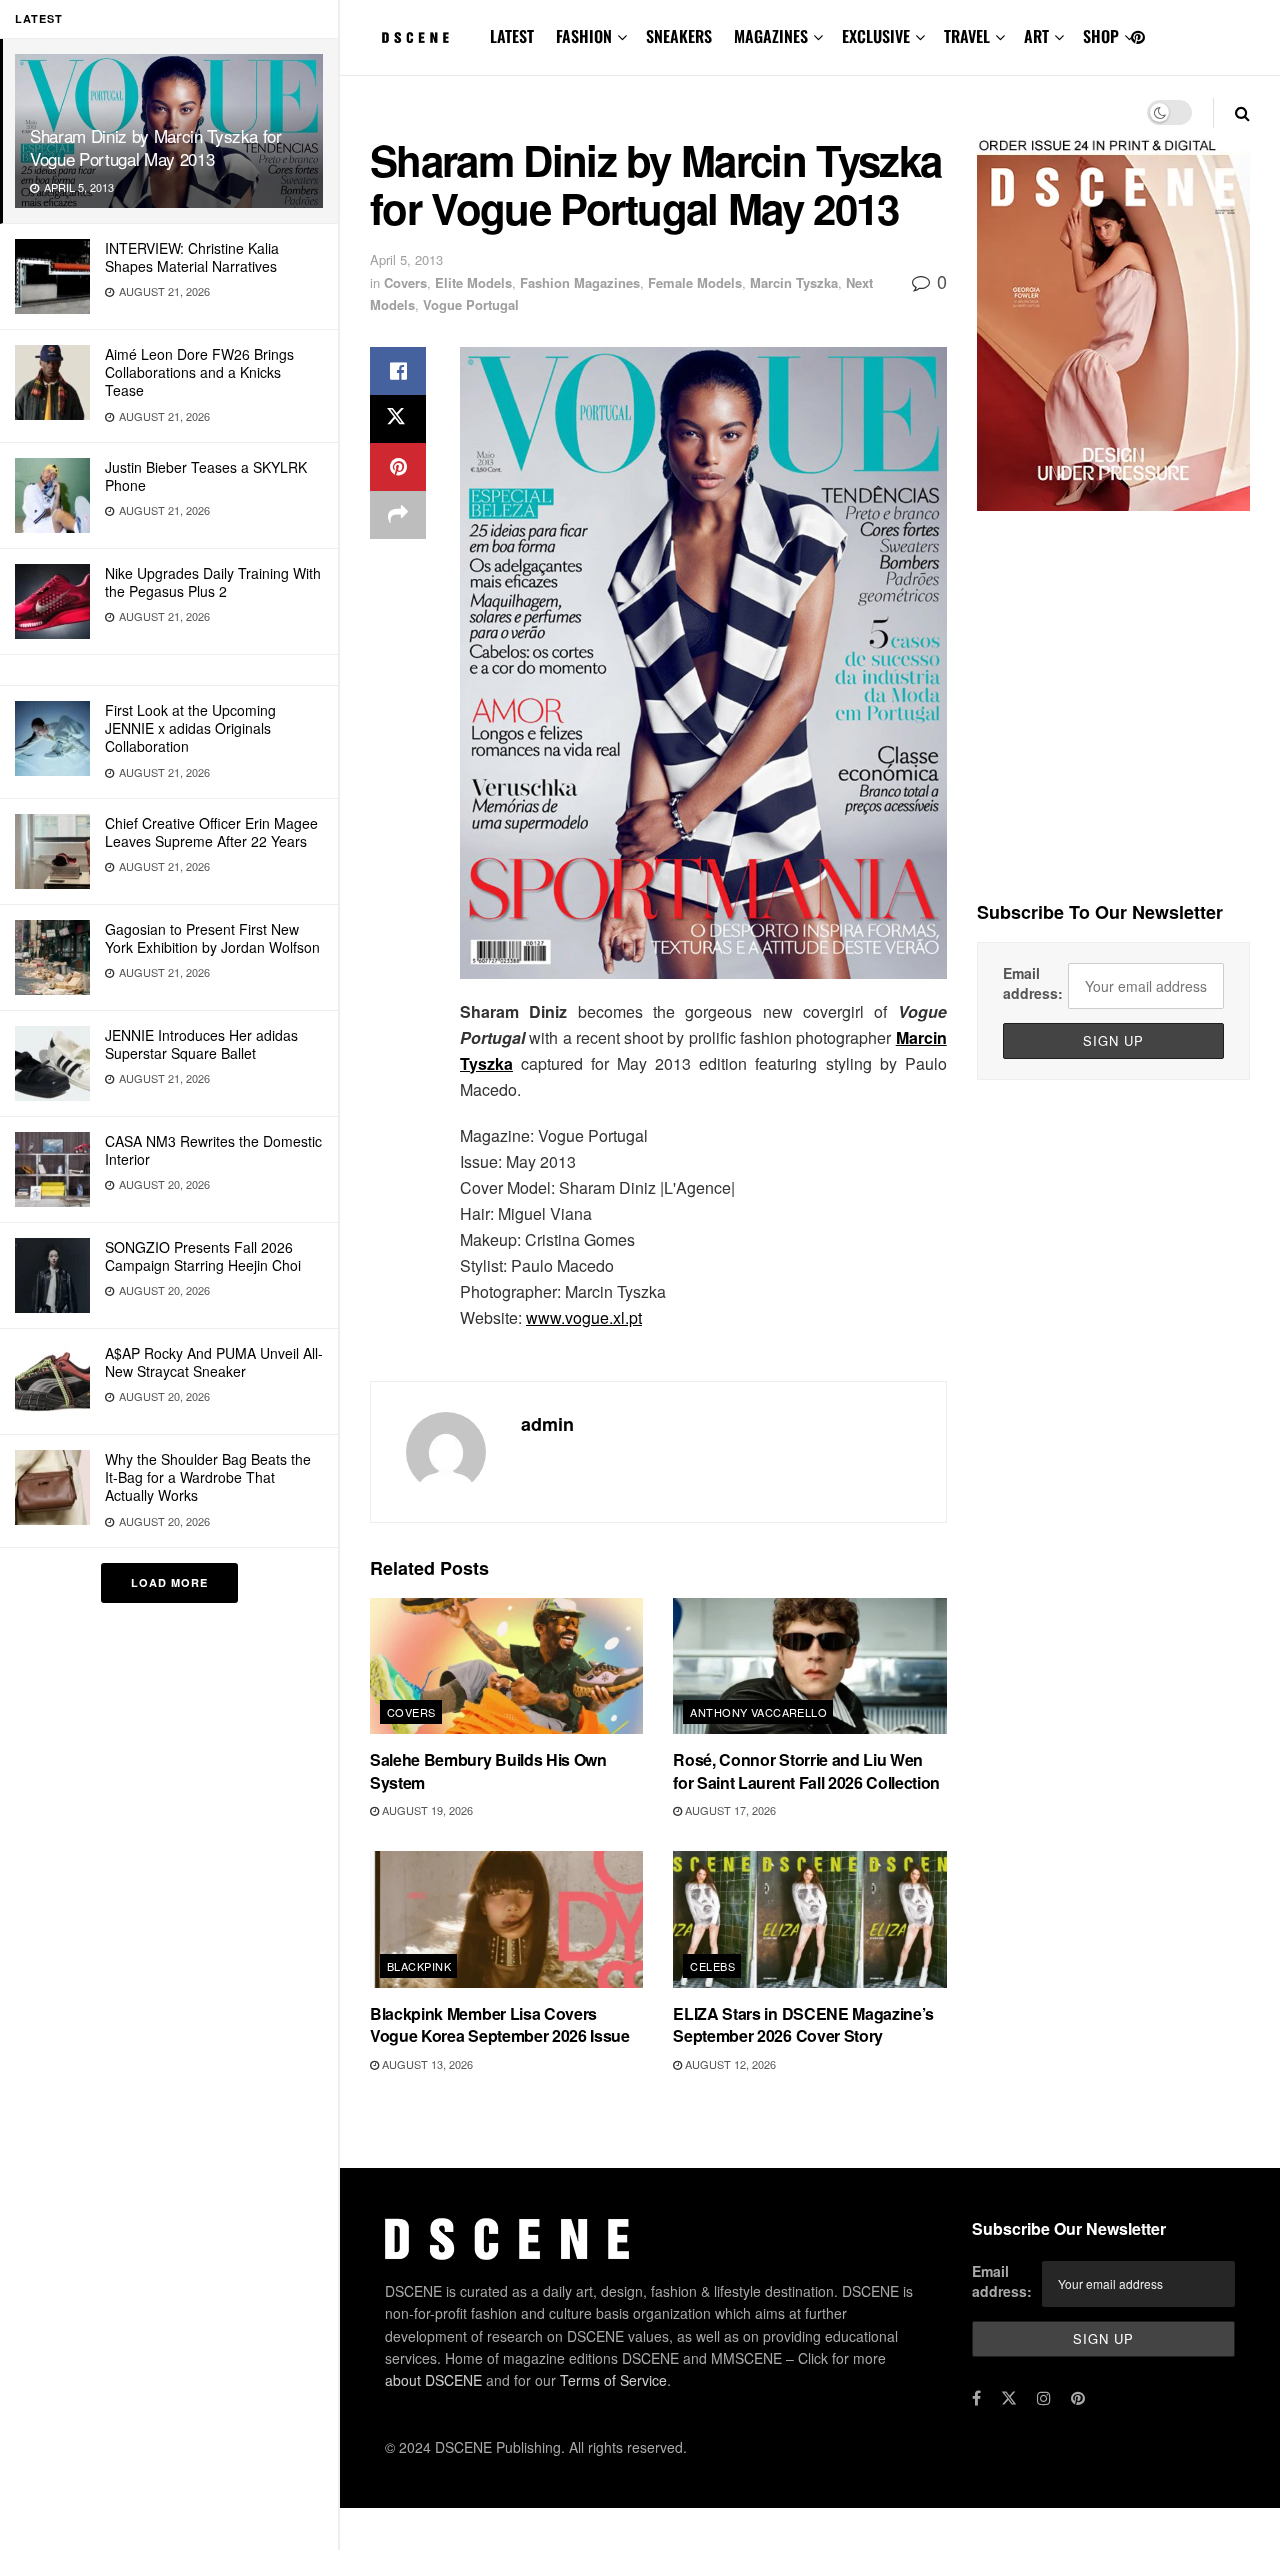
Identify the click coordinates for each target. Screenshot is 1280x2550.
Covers (405, 282)
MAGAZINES (771, 36)
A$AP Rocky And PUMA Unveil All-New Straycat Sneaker (214, 1362)
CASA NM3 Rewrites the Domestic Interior (213, 1150)
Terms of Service (613, 2380)
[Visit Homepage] (416, 38)
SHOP (1101, 36)
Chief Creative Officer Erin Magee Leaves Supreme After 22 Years (211, 832)
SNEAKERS (679, 36)
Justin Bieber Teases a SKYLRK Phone (206, 476)
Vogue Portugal (471, 304)
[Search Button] (1242, 112)
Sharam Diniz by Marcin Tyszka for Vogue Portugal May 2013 (156, 147)
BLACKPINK (419, 1966)
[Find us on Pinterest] (1138, 37)
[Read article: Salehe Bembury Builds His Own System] (506, 1666)
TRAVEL (967, 36)
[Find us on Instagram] (1044, 2398)
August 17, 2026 (729, 1810)
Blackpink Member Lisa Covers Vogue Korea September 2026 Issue (500, 2024)
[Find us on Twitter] (1009, 2398)
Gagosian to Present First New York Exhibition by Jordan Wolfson (212, 938)
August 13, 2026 (426, 2064)
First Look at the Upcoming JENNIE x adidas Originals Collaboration (190, 728)
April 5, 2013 (406, 259)
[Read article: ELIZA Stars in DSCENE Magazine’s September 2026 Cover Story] (809, 1919)
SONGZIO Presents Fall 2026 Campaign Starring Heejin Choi (203, 1256)
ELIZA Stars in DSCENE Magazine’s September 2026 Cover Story (803, 2024)
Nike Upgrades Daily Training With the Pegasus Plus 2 (213, 582)
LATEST (512, 36)
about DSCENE (433, 2380)
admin (547, 1424)
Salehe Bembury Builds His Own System (488, 1770)
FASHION (584, 36)
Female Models (695, 282)
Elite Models (473, 282)
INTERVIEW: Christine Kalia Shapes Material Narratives (192, 257)
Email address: (1033, 983)
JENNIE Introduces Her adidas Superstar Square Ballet (201, 1044)
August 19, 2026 (426, 1810)
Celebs (712, 1966)
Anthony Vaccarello (758, 1712)
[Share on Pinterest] (398, 467)
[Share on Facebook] (398, 371)
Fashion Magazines (580, 282)
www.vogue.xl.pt (584, 1317)
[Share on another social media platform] (398, 515)
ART (1036, 36)
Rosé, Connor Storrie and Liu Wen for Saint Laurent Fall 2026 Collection (806, 1770)
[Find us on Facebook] (976, 2398)
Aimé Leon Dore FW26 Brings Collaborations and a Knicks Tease (199, 372)
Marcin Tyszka (794, 282)
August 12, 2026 (729, 2064)
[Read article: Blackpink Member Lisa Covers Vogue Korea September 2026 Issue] (506, 1919)
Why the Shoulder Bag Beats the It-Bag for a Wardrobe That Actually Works (208, 1477)
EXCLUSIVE (876, 36)
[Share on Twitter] (398, 419)
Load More (169, 1582)
